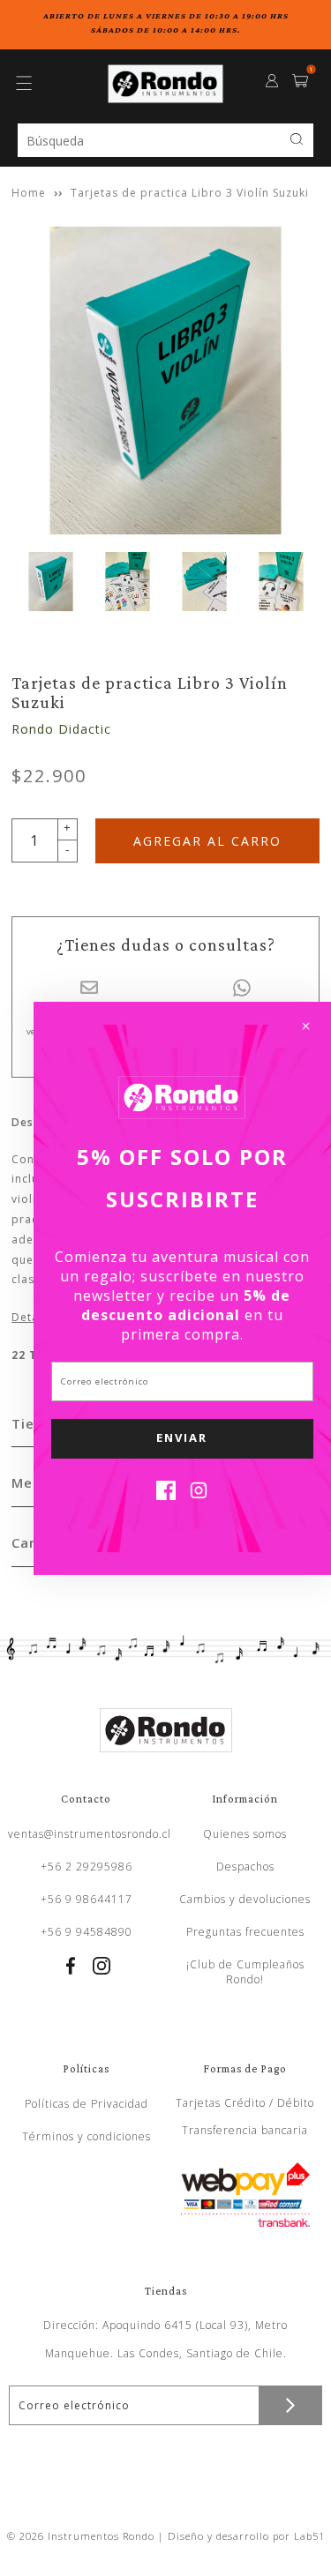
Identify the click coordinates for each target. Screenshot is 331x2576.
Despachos (245, 1867)
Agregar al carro (207, 841)
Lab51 (309, 2536)
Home (29, 193)
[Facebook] (166, 1495)
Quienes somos (245, 1834)
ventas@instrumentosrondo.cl (90, 1834)
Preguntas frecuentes (245, 1932)
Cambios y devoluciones (245, 1899)
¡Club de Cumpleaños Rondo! (245, 1972)
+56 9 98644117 (87, 1899)
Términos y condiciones (87, 2136)
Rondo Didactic (61, 729)
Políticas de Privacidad (87, 2104)
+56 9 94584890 (87, 1932)
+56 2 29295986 (87, 1867)
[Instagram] (199, 1495)
